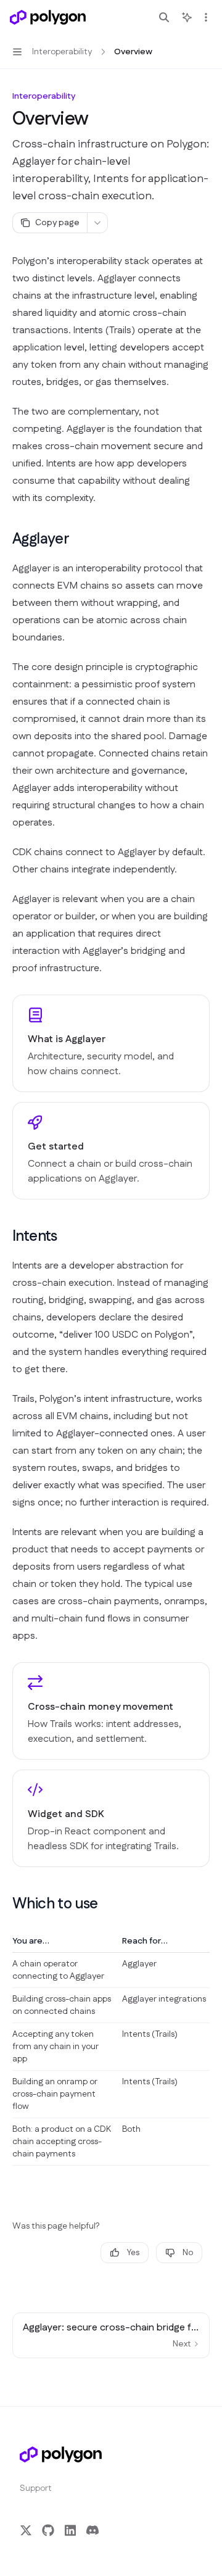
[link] (111, 1043)
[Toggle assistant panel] (187, 17)
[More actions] (206, 17)
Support (36, 2488)
